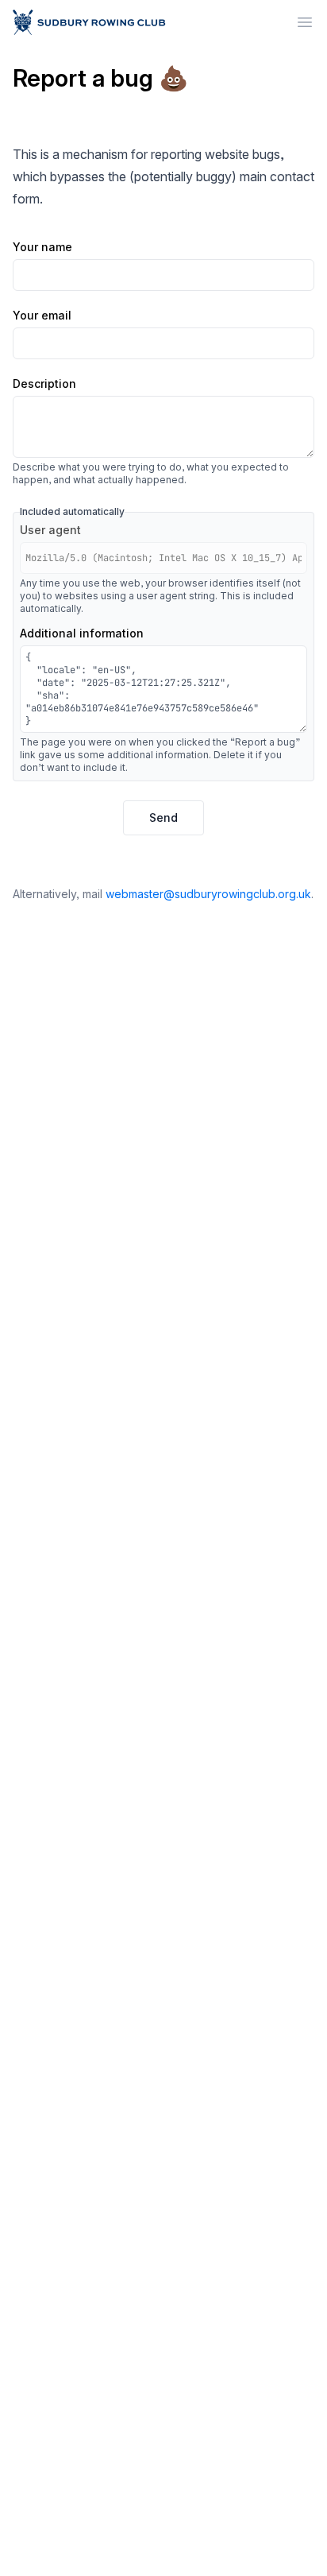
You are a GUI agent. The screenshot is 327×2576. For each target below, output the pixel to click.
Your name (42, 248)
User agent (50, 531)
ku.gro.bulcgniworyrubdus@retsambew (208, 894)
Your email (42, 316)
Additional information (82, 634)
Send (163, 817)
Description (44, 384)
